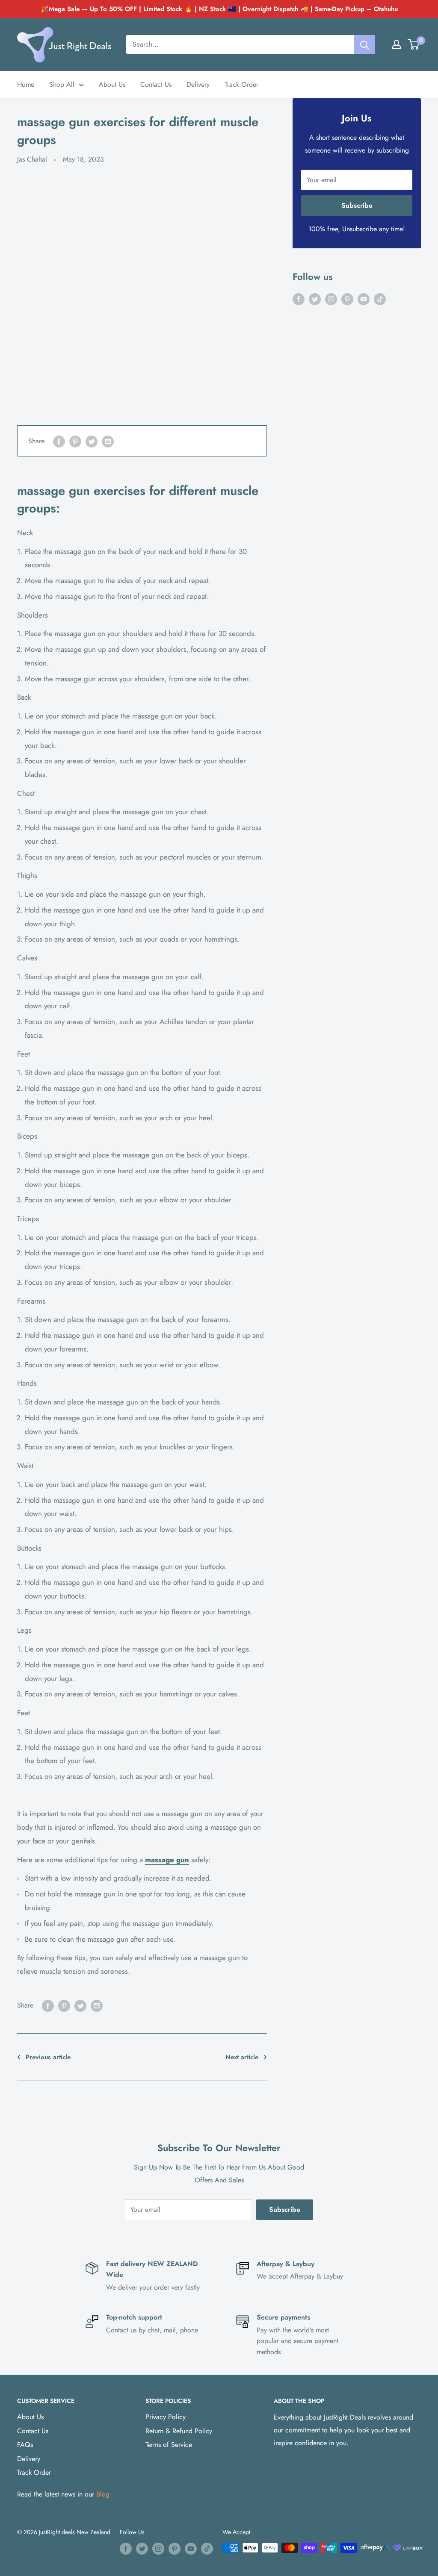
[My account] (397, 44)
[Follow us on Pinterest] (347, 299)
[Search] (364, 44)
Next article (242, 2057)
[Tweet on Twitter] (92, 441)
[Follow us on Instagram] (331, 299)
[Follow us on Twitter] (315, 299)
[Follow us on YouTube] (364, 299)
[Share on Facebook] (59, 441)
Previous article (48, 2057)
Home (26, 84)
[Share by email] (108, 441)
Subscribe (357, 205)
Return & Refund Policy (179, 2431)
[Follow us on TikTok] (380, 299)
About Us (112, 84)
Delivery (198, 84)
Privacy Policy (166, 2417)
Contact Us (156, 84)
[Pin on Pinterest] (75, 441)
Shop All (62, 84)
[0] (414, 44)
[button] (413, 44)
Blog (103, 2494)
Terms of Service (169, 2445)
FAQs (25, 2445)
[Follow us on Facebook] (299, 299)
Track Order (241, 84)
